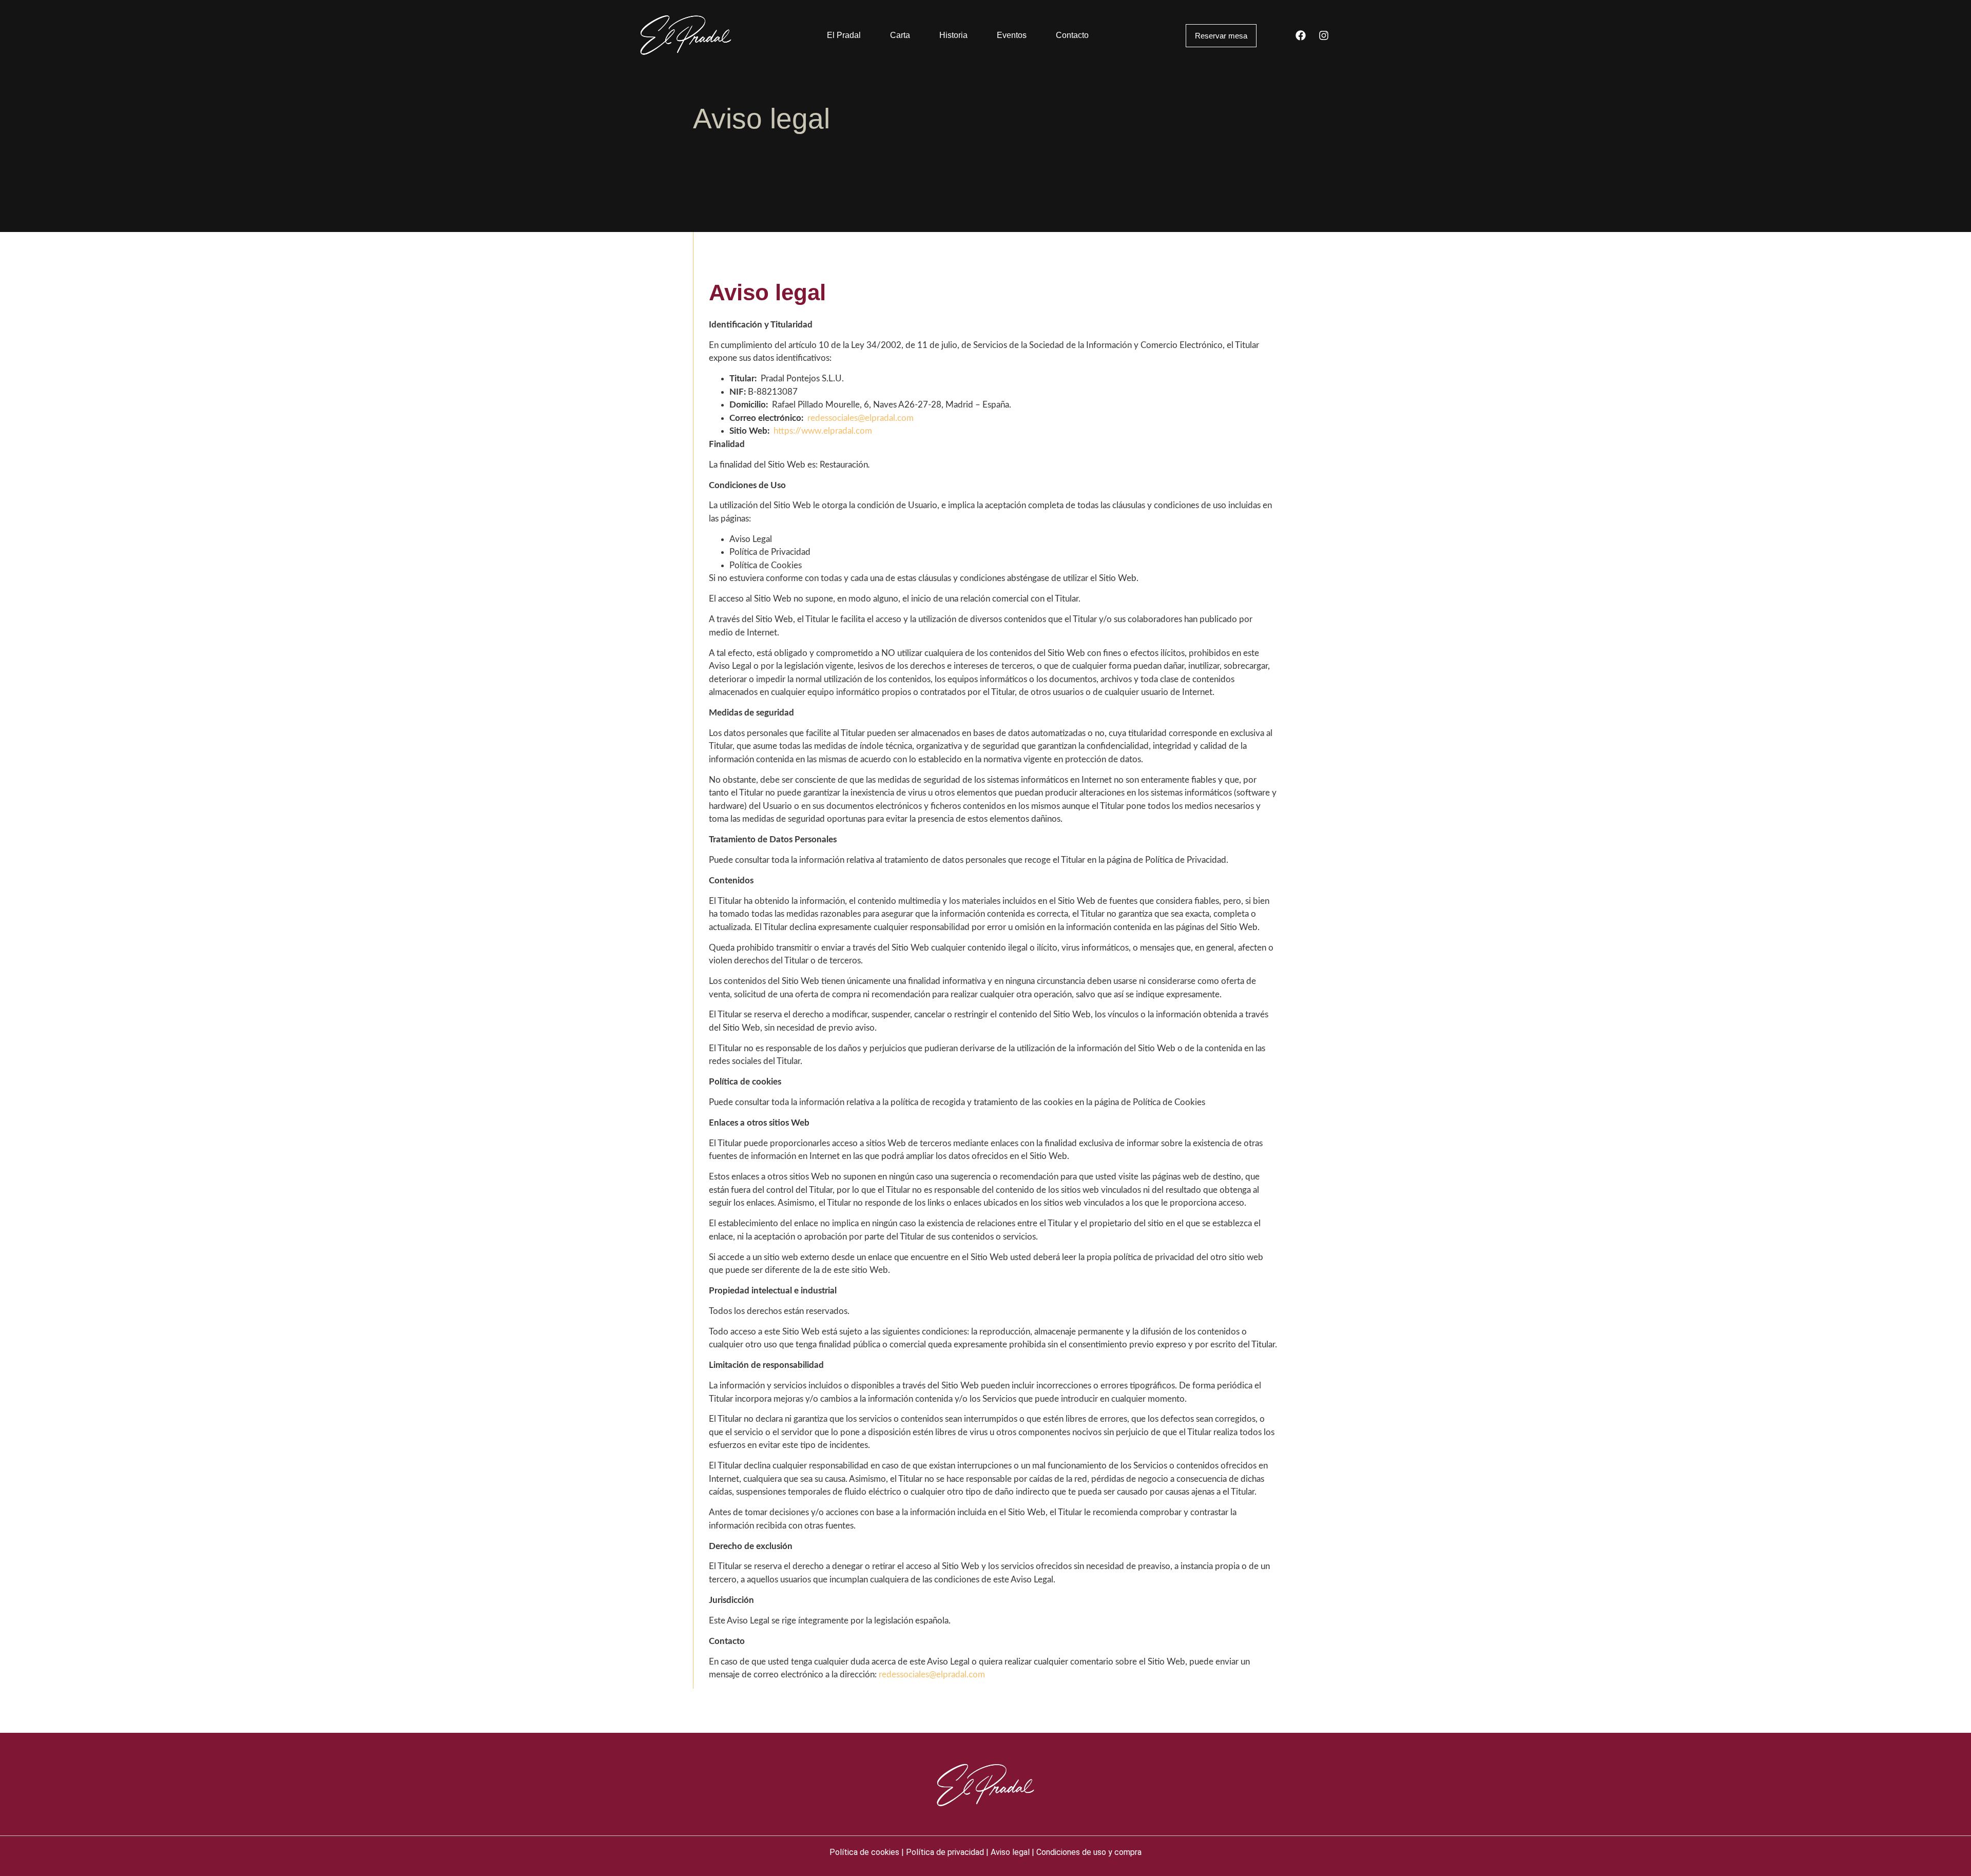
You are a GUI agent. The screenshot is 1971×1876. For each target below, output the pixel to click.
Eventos (1012, 35)
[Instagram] (1324, 35)
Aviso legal (1010, 1852)
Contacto (1072, 35)
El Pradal (844, 35)
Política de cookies (864, 1852)
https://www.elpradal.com (823, 431)
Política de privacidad (945, 1852)
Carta (900, 35)
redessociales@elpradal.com (861, 418)
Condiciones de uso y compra (1089, 1852)
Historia (953, 35)
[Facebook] (1301, 35)
